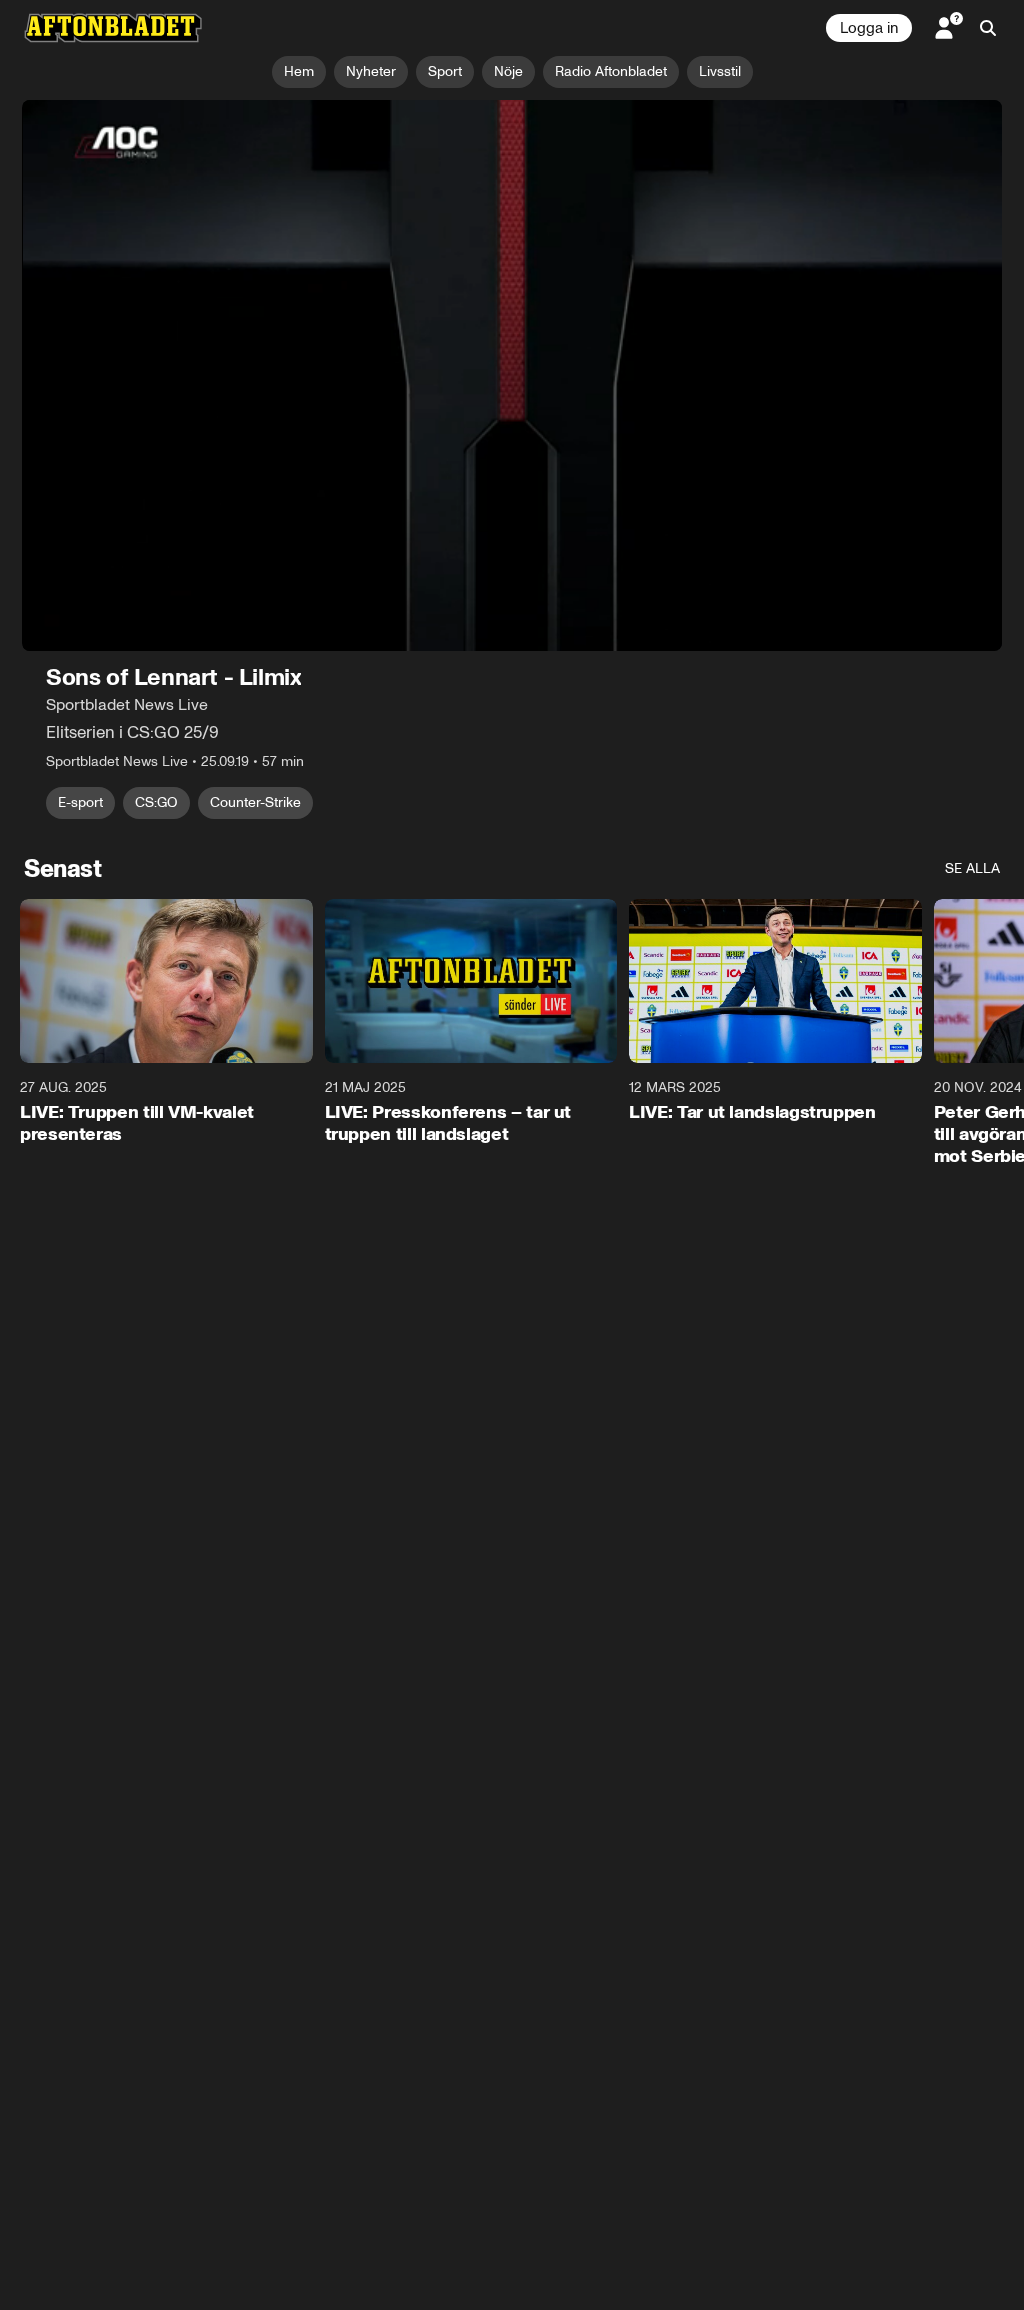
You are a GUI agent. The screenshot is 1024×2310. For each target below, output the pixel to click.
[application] (512, 375)
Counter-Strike (255, 802)
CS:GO (156, 802)
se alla (972, 868)
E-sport (80, 802)
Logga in (869, 28)
